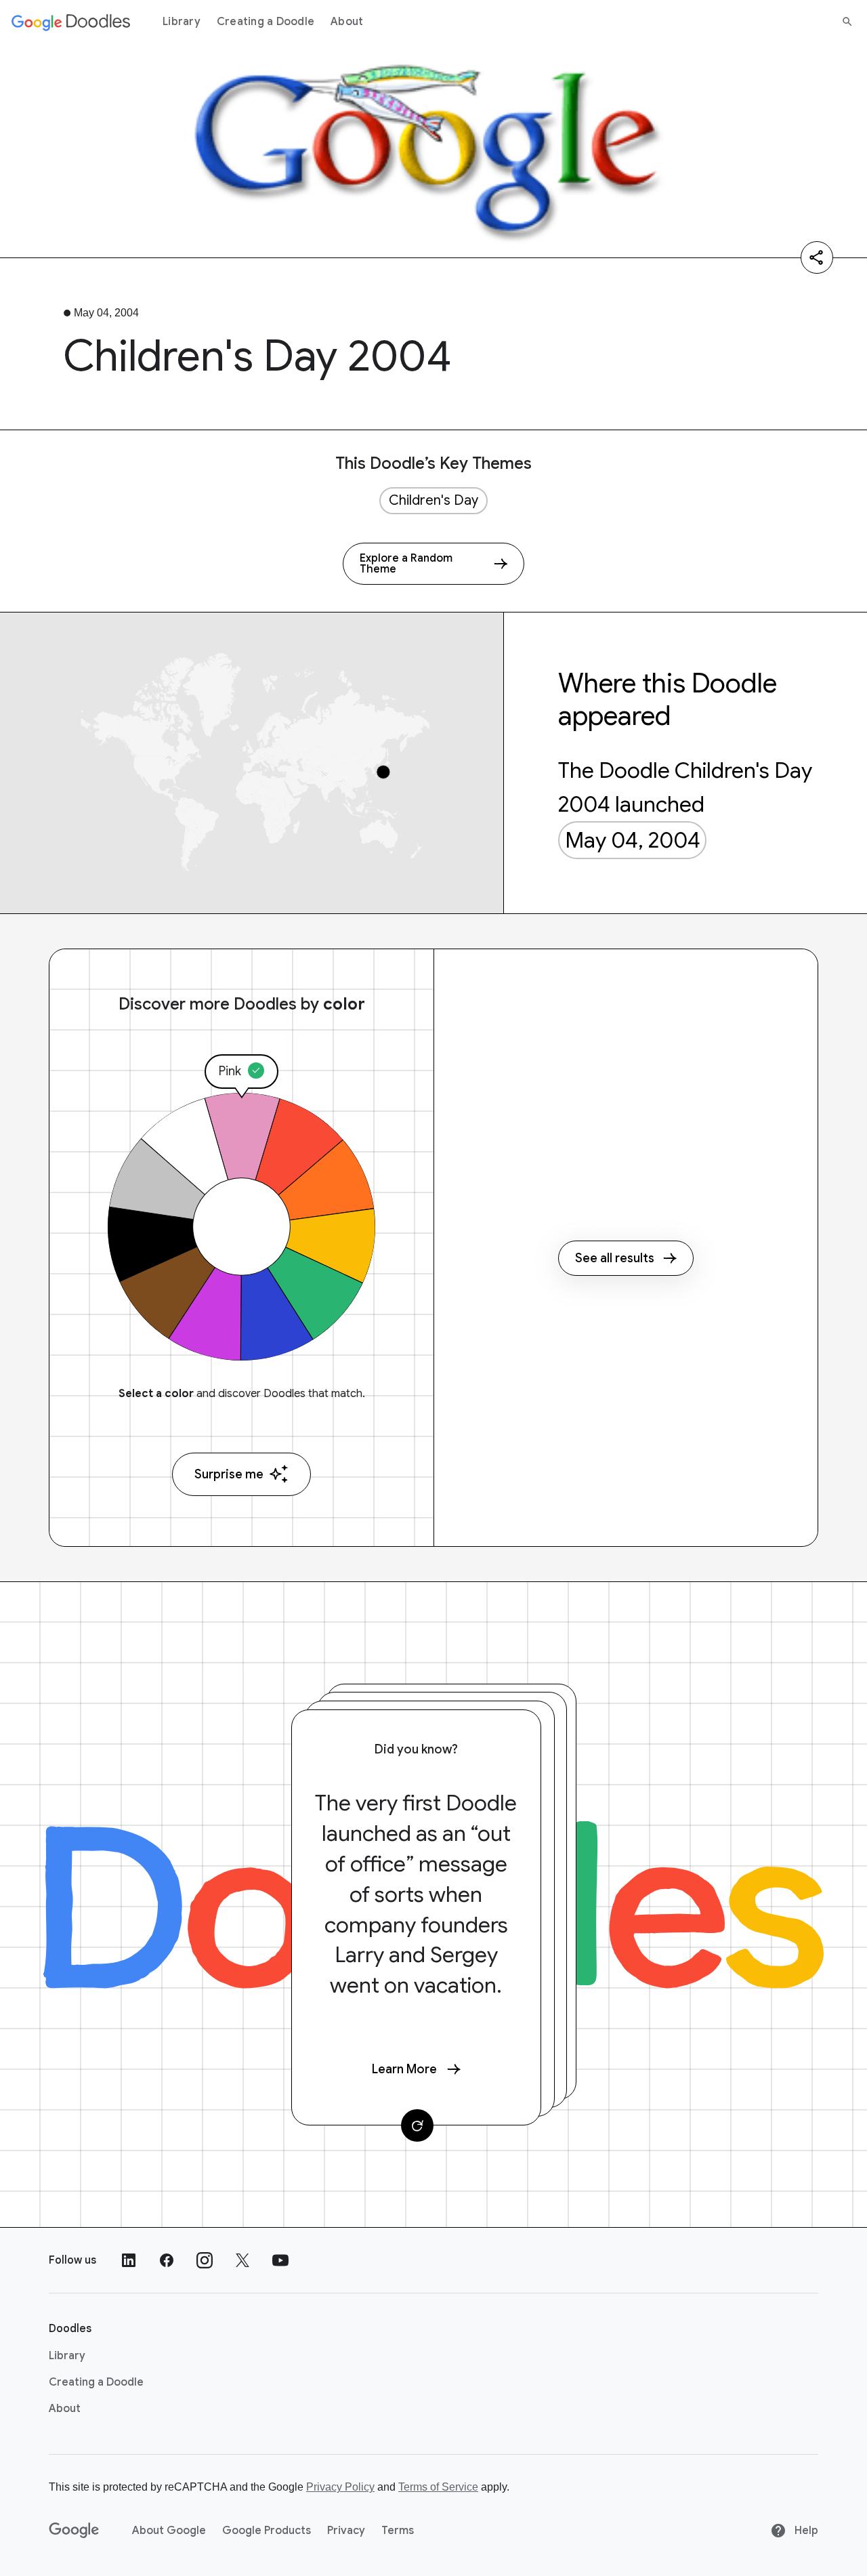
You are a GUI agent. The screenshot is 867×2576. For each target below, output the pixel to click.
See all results (615, 1258)
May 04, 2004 (633, 840)
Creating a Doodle (266, 22)
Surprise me (229, 1474)
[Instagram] (205, 2260)
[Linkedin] (129, 2260)
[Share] (817, 257)
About (347, 22)
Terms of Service (438, 2487)
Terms (398, 2531)
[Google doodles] (71, 22)
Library (182, 22)
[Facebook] (167, 2260)
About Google (169, 2531)
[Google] (74, 2531)
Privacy (346, 2531)
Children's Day (433, 500)
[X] (242, 2260)
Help (805, 2531)
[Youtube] (280, 2260)
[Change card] (417, 2125)
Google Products (267, 2531)
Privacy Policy (340, 2487)
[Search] (847, 22)
